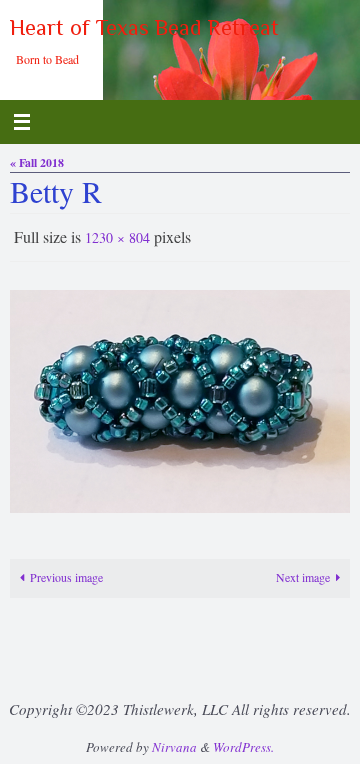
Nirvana (174, 742)
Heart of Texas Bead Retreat (144, 27)
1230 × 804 (117, 235)
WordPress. (243, 742)
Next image (303, 573)
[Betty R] (180, 397)
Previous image (66, 573)
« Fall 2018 (37, 162)
